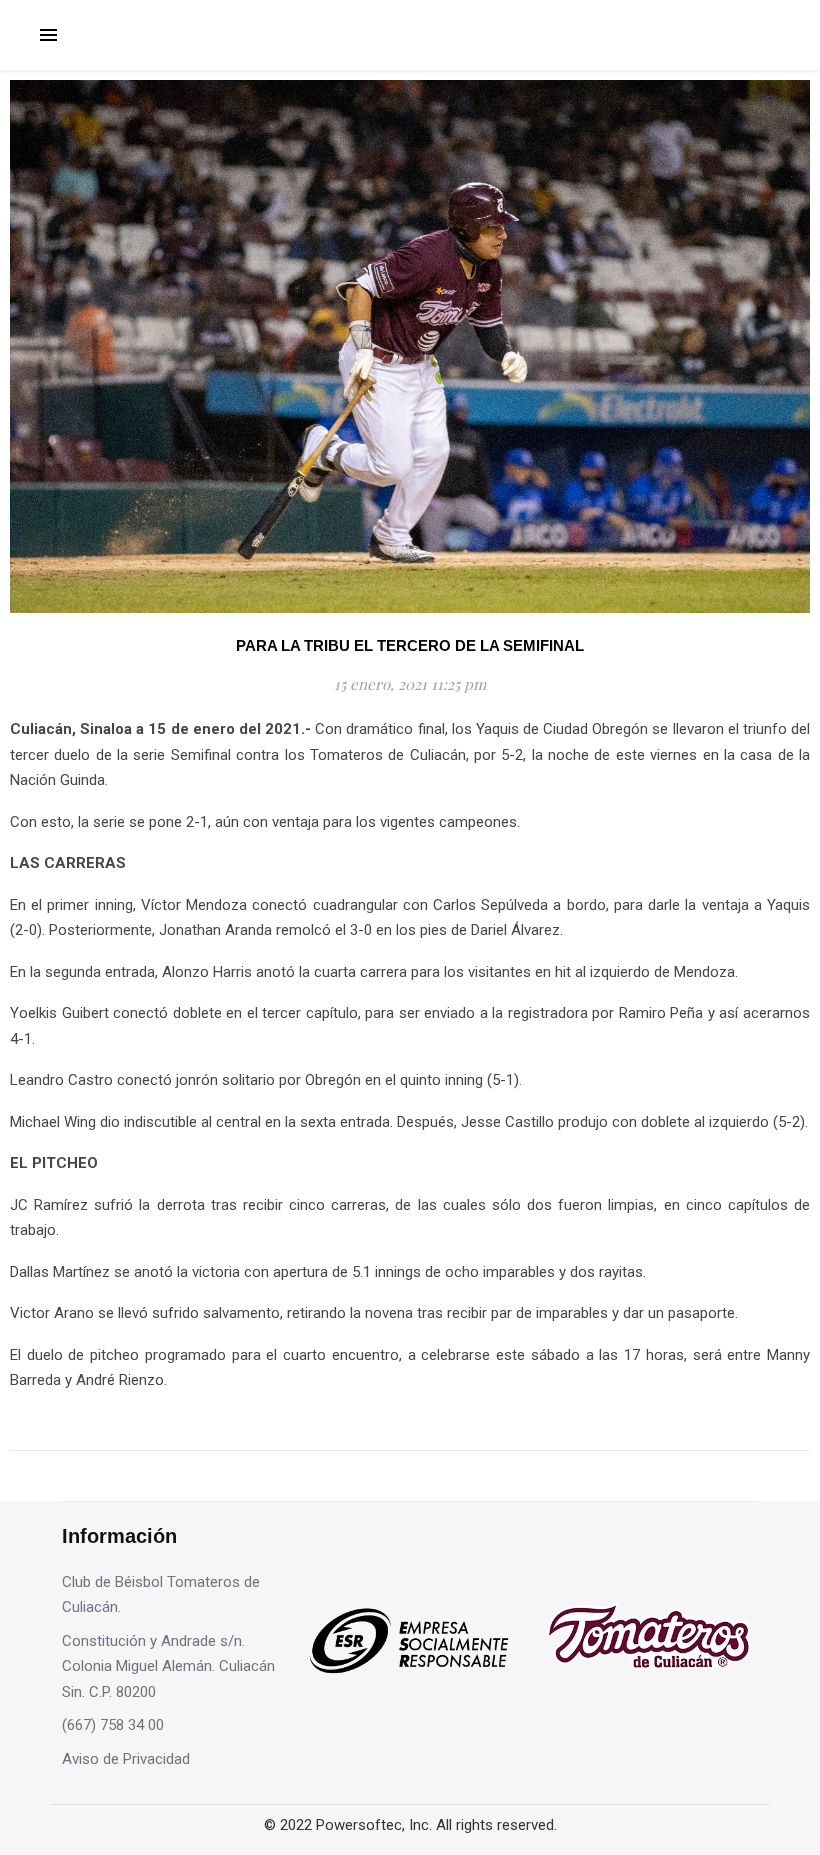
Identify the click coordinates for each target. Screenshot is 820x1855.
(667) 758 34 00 (113, 1725)
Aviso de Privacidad (126, 1759)
